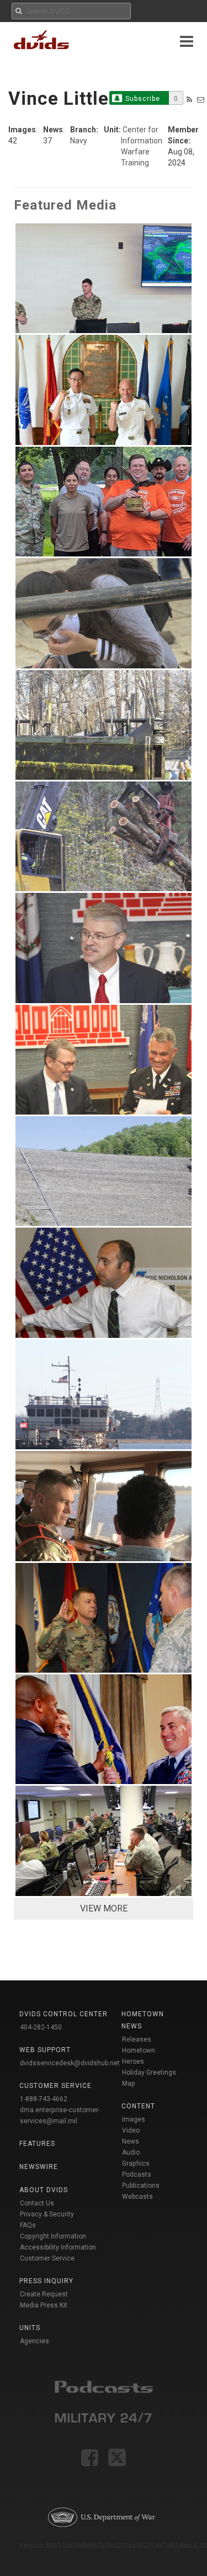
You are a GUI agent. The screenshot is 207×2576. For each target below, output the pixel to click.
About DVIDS (44, 2190)
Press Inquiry (46, 2281)
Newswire (39, 2167)
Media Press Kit (44, 2305)
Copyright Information (53, 2236)
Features (37, 2144)
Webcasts (137, 2197)
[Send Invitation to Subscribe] (201, 100)
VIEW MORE (104, 1908)
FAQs (28, 2225)
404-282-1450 (41, 2027)
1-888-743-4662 (44, 2099)
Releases (137, 2039)
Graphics (136, 2163)
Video (131, 2130)
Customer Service (47, 2258)
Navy (79, 141)
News (131, 2141)
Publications (141, 2186)
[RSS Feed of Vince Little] (189, 100)
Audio (131, 2152)
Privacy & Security (47, 2214)
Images (134, 2119)
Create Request (44, 2294)
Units (30, 2328)
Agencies (34, 2341)
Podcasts (137, 2175)
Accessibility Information (58, 2247)
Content (138, 2106)
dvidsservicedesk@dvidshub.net (70, 2063)
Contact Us (37, 2203)
